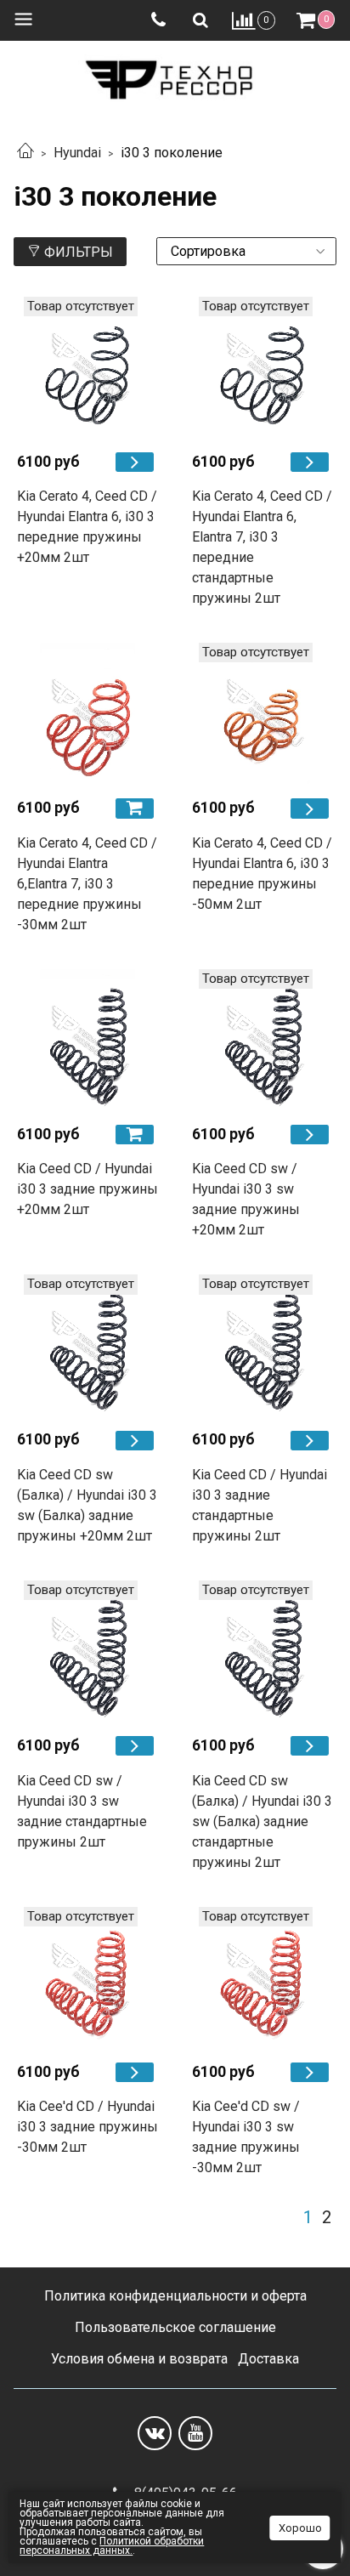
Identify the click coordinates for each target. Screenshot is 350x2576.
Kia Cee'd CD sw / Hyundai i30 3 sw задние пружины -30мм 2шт (246, 2137)
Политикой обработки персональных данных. (112, 2546)
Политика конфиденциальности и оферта (175, 2296)
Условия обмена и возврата (139, 2359)
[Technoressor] (175, 76)
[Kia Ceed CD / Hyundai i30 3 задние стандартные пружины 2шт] (262, 1345)
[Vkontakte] (155, 2433)
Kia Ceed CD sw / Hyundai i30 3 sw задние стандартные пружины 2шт (82, 1811)
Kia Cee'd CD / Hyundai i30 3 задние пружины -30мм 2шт (87, 2127)
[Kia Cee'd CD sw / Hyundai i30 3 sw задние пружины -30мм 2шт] (262, 1977)
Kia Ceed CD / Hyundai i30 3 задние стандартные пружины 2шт (260, 1505)
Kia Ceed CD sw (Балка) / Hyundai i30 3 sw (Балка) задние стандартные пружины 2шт (262, 1821)
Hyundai (77, 153)
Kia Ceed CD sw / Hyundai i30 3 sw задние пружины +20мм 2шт (246, 1199)
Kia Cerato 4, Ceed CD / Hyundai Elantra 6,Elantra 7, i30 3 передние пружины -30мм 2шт (87, 884)
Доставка (268, 2359)
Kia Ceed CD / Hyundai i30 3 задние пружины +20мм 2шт (87, 1189)
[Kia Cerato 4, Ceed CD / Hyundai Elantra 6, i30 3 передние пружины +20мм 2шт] (87, 367)
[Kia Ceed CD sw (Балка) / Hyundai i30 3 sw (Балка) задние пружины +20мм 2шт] (87, 1345)
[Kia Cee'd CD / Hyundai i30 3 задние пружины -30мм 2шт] (87, 1977)
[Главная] (25, 153)
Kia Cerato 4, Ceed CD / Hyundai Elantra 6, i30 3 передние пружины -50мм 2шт (262, 874)
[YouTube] (195, 2433)
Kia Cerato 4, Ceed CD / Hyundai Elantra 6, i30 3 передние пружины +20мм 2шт (87, 527)
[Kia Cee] (135, 2072)
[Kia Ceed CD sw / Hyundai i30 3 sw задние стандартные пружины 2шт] (87, 1651)
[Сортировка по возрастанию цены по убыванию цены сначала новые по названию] (246, 251)
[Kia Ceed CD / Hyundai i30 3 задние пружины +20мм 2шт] (87, 1040)
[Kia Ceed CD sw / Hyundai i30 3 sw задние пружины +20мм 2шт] (262, 1040)
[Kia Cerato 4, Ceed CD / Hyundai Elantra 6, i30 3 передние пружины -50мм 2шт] (262, 713)
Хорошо (300, 2528)
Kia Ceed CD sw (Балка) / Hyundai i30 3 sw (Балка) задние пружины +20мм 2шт (87, 1505)
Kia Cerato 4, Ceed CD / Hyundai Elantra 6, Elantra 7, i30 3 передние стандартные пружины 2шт (262, 547)
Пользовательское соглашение (175, 2327)
